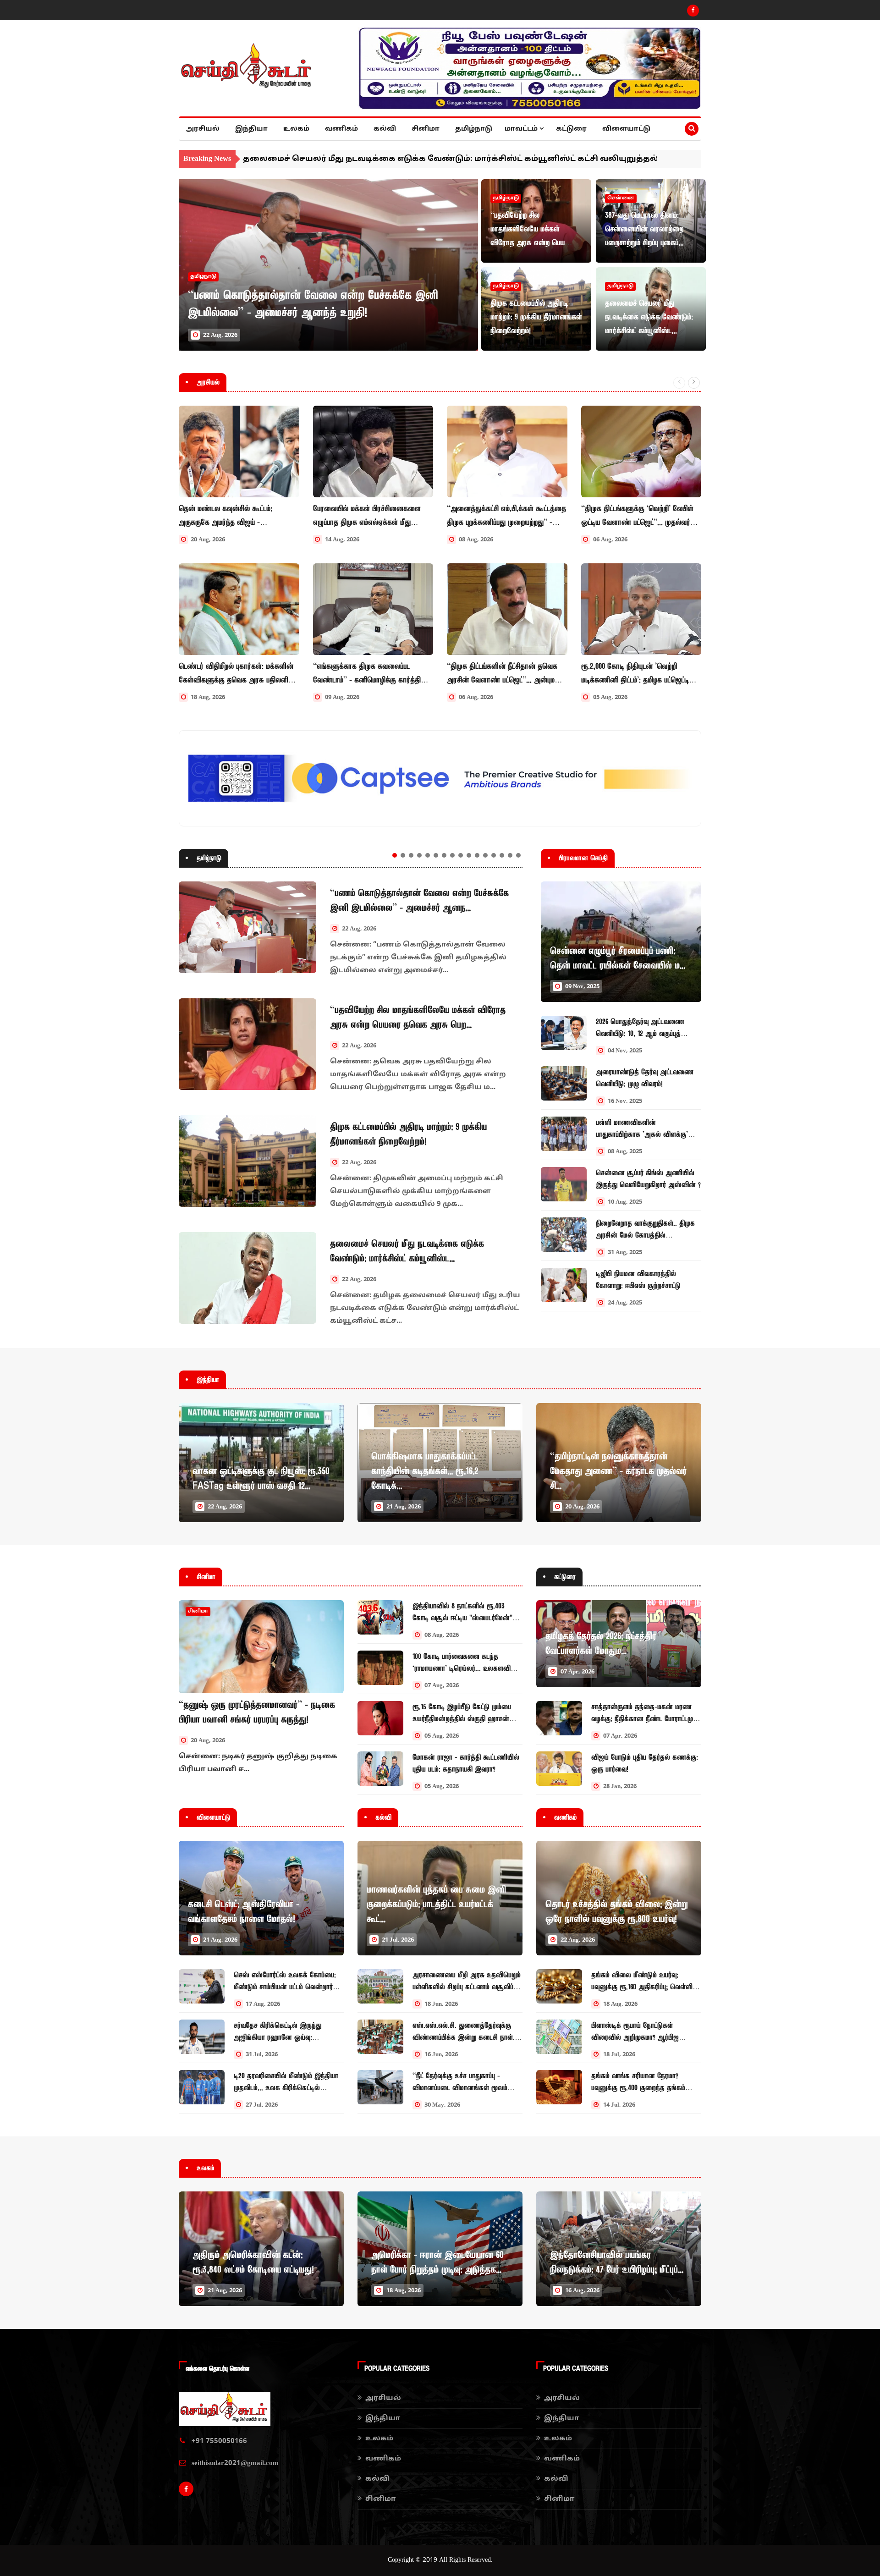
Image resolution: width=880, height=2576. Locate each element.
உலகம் (296, 129)
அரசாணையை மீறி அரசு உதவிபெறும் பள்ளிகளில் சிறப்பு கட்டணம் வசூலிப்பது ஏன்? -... (467, 1987)
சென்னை (621, 198)
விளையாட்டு (626, 129)
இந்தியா (251, 129)
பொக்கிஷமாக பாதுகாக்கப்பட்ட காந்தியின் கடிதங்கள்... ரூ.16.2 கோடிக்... (425, 1471)
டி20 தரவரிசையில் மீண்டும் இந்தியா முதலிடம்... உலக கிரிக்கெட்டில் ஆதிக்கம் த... (286, 2088)
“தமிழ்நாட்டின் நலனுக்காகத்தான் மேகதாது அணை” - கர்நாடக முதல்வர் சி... (618, 1471)
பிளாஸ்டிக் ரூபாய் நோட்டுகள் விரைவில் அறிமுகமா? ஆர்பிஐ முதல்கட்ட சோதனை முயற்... (635, 2037)
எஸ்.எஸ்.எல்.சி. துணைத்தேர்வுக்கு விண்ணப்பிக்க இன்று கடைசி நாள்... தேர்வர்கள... (465, 2037)
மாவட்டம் (522, 129)
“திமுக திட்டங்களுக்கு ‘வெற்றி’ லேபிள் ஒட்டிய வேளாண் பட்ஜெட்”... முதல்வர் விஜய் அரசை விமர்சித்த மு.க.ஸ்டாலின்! (641, 516)
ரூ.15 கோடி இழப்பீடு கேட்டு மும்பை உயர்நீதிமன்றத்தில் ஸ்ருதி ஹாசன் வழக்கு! (462, 1719)
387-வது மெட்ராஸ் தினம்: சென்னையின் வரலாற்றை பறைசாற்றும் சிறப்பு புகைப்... (644, 229)
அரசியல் (203, 129)
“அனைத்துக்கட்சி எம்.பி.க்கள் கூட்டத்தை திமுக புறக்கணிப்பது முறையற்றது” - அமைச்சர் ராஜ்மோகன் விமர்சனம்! (506, 516)
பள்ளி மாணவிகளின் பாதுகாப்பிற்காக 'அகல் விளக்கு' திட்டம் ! (642, 1134)
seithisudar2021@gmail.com (235, 2463)
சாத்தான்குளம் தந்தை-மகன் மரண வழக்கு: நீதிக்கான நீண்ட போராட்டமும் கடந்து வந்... (644, 1719)
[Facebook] (693, 11)
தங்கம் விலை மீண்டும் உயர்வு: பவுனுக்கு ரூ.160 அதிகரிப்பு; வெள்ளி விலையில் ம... (642, 1987)
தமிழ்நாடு (474, 129)
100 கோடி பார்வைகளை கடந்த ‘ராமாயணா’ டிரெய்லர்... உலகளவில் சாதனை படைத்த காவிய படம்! (464, 1668)
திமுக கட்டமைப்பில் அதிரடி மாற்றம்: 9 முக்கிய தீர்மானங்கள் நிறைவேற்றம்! (536, 317)
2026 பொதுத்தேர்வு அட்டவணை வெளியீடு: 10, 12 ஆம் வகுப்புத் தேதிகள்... (640, 1034)
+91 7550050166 (219, 2441)
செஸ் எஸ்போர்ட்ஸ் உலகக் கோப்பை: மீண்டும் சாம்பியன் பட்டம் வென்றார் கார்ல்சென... (285, 1987)
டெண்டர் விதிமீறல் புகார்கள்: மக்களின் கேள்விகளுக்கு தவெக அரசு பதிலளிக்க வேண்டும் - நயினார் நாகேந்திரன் (238, 674)
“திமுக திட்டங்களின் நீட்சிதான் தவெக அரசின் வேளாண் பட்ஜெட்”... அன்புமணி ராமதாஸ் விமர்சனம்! (506, 674)
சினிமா (426, 129)
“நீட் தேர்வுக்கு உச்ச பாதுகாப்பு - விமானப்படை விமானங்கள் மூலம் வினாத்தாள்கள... (460, 2088)
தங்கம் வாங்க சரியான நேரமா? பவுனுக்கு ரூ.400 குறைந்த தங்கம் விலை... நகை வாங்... (638, 2088)
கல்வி (385, 129)
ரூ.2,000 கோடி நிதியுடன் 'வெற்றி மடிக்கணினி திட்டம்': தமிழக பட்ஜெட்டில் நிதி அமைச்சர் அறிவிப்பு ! (638, 674)
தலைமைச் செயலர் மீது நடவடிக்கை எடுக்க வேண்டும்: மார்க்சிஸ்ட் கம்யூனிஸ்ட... (649, 317)
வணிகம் (341, 129)
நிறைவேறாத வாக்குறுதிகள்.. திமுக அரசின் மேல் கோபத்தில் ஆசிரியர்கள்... (645, 1235)
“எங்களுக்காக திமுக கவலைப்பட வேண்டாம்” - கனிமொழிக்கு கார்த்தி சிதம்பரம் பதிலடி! (367, 674)
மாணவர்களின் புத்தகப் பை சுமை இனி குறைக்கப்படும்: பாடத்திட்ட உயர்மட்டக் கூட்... (436, 1904)
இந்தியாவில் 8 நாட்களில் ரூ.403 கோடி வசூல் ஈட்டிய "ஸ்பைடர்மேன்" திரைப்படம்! (462, 1618)
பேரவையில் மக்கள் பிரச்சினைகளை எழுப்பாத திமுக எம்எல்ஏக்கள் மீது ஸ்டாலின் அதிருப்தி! (367, 516)
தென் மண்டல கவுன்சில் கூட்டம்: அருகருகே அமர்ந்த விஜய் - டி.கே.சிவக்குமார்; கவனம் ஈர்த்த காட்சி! (236, 516)
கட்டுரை (571, 129)
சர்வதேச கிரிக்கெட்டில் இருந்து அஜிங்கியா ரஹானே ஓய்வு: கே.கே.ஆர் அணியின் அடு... (278, 2037)
